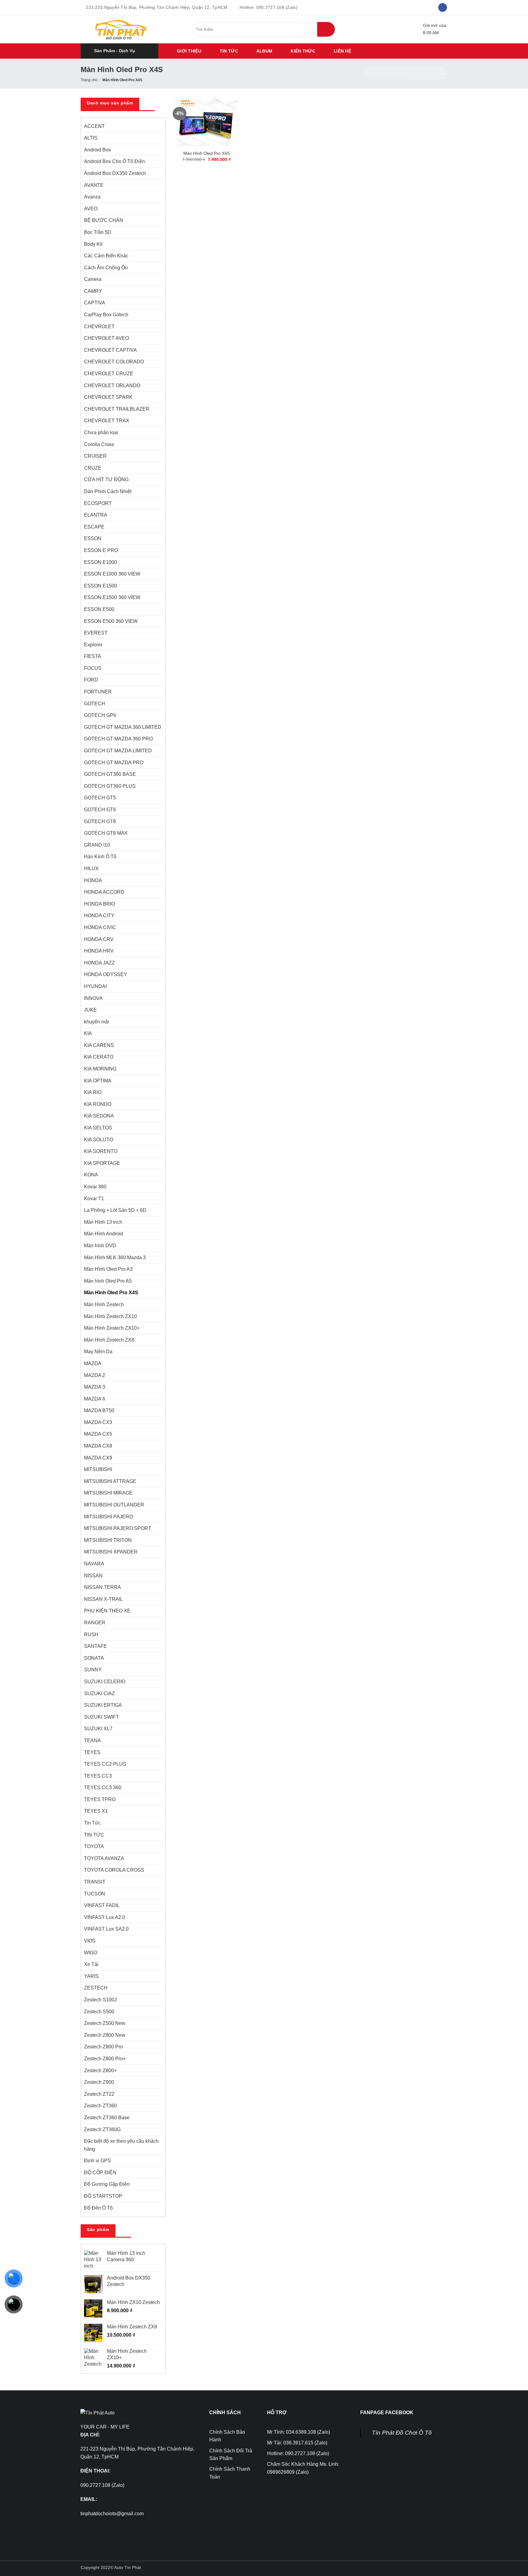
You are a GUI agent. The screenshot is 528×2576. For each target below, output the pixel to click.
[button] (119, 51)
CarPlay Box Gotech (106, 315)
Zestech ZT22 (99, 2094)
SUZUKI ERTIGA (103, 1705)
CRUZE (93, 468)
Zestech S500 (99, 2012)
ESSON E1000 (101, 562)
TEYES (92, 1752)
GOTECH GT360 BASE (110, 774)
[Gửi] (326, 29)
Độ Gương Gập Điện (107, 2184)
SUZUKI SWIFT (101, 1717)
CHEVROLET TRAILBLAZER (117, 409)
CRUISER (95, 456)
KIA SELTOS (98, 1128)
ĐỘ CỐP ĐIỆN (100, 2173)
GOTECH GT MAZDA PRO (114, 763)
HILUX (91, 868)
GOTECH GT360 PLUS (110, 786)
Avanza (92, 197)
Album (264, 51)
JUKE (90, 1010)
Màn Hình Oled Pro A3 (108, 1269)
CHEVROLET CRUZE (109, 374)
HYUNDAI (95, 986)
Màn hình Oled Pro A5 (108, 1281)
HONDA (93, 880)
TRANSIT (95, 1882)
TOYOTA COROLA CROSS (114, 1870)
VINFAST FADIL (102, 1905)
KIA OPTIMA (98, 1081)
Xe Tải (91, 1964)
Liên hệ (342, 51)
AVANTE (94, 185)
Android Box (97, 150)
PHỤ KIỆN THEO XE (107, 1611)
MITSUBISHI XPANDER (111, 1552)
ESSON (93, 538)
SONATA (94, 1658)
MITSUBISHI (98, 1469)
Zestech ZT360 (101, 2106)
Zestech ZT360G (102, 2129)
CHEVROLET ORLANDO (112, 385)
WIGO (91, 1953)
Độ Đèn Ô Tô (98, 2208)
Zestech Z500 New (105, 2023)
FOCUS (93, 668)
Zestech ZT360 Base (107, 2118)
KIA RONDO (98, 1104)
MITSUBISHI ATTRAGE (110, 1481)
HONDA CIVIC (100, 927)
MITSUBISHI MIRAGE (108, 1493)
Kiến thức (303, 51)
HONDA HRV (99, 951)
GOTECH (95, 704)
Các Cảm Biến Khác (106, 256)
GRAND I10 (97, 845)
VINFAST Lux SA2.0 (106, 1929)
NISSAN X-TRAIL (103, 1599)
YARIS (91, 1976)
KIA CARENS (99, 1045)
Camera (93, 279)
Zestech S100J (100, 2000)
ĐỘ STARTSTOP (103, 2196)
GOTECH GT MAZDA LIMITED (118, 751)
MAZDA (93, 1363)
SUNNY (93, 1670)
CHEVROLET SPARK (108, 397)
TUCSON (95, 1894)
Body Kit (93, 244)
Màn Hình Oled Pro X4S (111, 1293)
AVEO (91, 209)
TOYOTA (94, 1846)
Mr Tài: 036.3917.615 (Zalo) (297, 2443)
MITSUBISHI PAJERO (108, 1517)
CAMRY (93, 291)
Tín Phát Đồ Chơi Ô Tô (402, 2433)
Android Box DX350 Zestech (115, 173)
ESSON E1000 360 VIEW (112, 574)
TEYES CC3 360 (103, 1788)
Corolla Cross (99, 444)
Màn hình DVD (100, 1246)
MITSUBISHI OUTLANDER (114, 1505)
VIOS (90, 1941)
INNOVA (93, 998)
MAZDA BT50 (99, 1410)
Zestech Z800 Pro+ (105, 2059)
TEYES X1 (96, 1811)
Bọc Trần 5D (98, 232)
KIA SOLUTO (99, 1140)
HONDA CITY (99, 916)
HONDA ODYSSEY (106, 974)
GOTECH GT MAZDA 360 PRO (118, 739)
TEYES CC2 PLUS (105, 1764)
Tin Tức (92, 1823)
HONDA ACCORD (104, 892)
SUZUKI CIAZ (99, 1693)
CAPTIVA (95, 303)
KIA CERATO (99, 1057)
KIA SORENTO (101, 1151)
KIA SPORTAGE (102, 1163)
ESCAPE (94, 527)
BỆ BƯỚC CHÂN (104, 220)
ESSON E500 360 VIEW (111, 621)
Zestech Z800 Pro (103, 2047)
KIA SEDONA (99, 1116)
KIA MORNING (100, 1069)
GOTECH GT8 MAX (106, 833)
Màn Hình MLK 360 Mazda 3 (115, 1257)
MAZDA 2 (95, 1375)
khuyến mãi (97, 1022)
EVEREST (96, 633)
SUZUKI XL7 (98, 1729)
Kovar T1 (94, 1199)
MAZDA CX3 (98, 1422)
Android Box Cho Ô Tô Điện (114, 161)
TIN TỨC (229, 51)
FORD (91, 680)
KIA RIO (93, 1092)
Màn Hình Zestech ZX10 (110, 1316)
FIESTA (93, 656)
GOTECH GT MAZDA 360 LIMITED (123, 727)
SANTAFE (95, 1646)
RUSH (91, 1635)
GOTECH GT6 (100, 810)
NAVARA (94, 1564)
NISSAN (93, 1576)
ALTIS (91, 138)
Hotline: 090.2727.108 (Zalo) (298, 2453)
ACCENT (94, 126)
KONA (91, 1175)
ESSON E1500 (101, 586)
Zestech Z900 (99, 2082)
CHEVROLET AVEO (106, 338)
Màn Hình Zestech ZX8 (109, 1340)
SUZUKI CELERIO (105, 1682)
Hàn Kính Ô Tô (100, 857)
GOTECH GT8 (100, 821)
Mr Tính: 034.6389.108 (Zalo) (299, 2432)
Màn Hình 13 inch (103, 1222)
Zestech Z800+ (100, 2071)
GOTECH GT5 (100, 798)
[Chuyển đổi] (159, 256)
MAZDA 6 (95, 1399)
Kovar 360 (95, 1187)
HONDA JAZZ (99, 963)
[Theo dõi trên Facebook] (443, 8)
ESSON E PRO (101, 550)
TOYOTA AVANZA (104, 1858)
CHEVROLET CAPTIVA (110, 350)
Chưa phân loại (101, 432)
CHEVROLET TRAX (107, 421)
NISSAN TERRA (103, 1587)
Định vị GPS (97, 2161)
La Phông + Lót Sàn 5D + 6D (115, 1210)
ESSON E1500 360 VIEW (112, 597)
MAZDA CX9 (98, 1458)
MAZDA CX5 (98, 1434)
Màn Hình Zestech (104, 1304)
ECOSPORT (98, 503)
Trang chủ (89, 80)
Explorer (93, 645)
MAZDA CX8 (98, 1446)
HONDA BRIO (99, 904)
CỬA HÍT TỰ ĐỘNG (106, 480)
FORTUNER (98, 692)
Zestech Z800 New (105, 2035)
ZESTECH (96, 1988)
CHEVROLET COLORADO (114, 362)
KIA (88, 1033)
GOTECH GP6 (100, 715)
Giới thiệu (189, 51)
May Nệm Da (98, 1352)
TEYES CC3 (98, 1776)
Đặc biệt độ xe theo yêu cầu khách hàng (121, 2145)
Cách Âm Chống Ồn (106, 268)
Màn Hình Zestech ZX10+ (112, 1328)
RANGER (95, 1623)
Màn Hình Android (104, 1234)
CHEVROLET (99, 327)
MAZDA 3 (95, 1387)
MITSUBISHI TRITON (108, 1540)
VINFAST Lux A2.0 (105, 1917)
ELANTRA (96, 515)
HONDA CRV (99, 939)
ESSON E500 (99, 609)
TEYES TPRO (100, 1799)
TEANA (92, 1740)
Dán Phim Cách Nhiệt (108, 491)
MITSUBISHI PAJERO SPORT (118, 1528)
